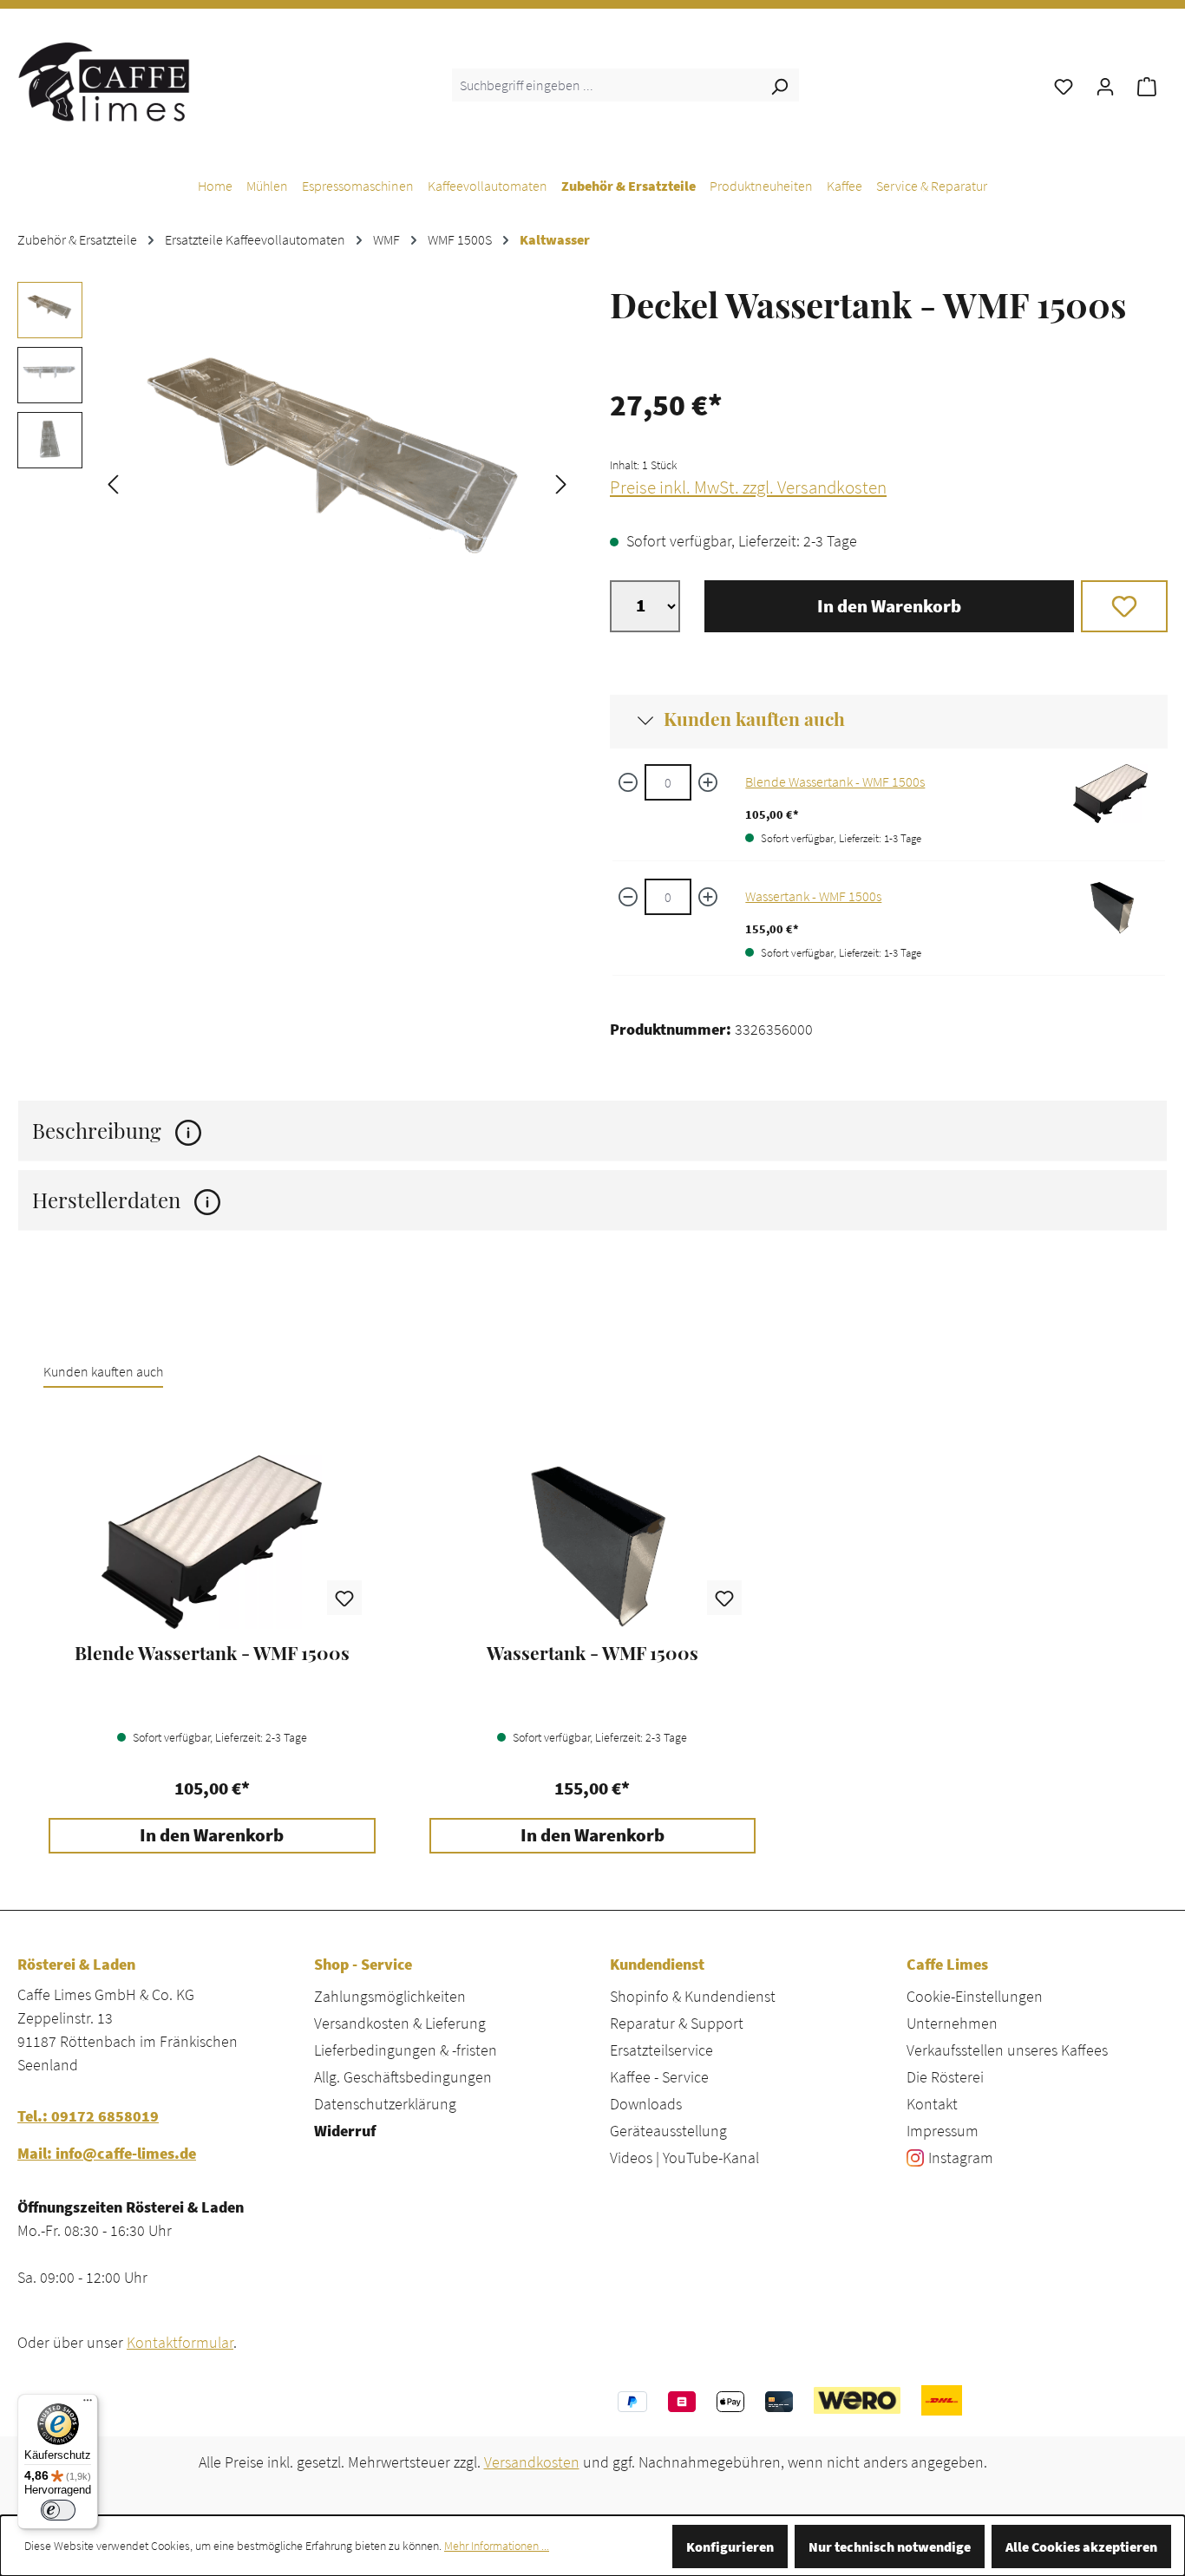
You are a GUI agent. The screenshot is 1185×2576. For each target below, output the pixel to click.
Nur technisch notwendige (890, 2547)
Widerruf (345, 2131)
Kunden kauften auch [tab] (103, 1371)
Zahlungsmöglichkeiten (390, 1996)
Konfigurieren (730, 2547)
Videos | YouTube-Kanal (684, 2158)
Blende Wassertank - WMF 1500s (835, 781)
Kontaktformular (180, 2342)
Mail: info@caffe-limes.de (107, 2153)
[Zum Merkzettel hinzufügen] (1125, 606)
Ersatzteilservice (661, 2050)
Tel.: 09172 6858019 (88, 2116)
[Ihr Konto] (1105, 85)
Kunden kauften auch (754, 718)
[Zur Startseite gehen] (104, 82)
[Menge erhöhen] (708, 782)
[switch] (58, 2510)
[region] (296, 482)
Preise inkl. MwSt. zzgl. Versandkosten (748, 487)
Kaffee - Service (659, 2077)
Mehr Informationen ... (497, 2546)
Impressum (943, 2131)
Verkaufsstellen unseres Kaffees (1007, 2050)
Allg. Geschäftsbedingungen (403, 2077)
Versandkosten (532, 2462)
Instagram (961, 2158)
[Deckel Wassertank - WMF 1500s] (337, 483)
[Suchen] (779, 85)
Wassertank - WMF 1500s (813, 896)
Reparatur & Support (677, 2023)
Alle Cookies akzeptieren (1081, 2547)
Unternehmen (952, 2023)
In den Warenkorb (889, 606)
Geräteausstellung (668, 2131)
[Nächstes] (561, 483)
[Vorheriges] (113, 483)
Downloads (646, 2104)
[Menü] (88, 2404)
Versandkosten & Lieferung (400, 2023)
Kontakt (932, 2104)
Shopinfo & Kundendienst (693, 1996)
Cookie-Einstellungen (975, 1996)
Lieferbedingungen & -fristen (406, 2050)
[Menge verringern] (628, 782)
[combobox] (606, 85)
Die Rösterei (945, 2077)
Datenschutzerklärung (385, 2104)
